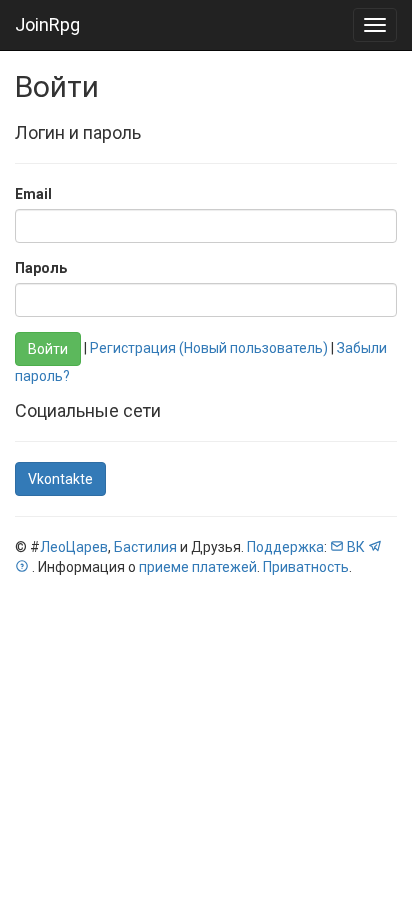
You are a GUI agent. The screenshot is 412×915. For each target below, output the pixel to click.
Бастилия (145, 547)
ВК (356, 547)
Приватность (306, 567)
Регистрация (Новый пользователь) (209, 348)
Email (33, 194)
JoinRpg (47, 24)
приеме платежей (198, 567)
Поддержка (285, 547)
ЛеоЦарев (74, 547)
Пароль (41, 268)
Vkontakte (60, 479)
